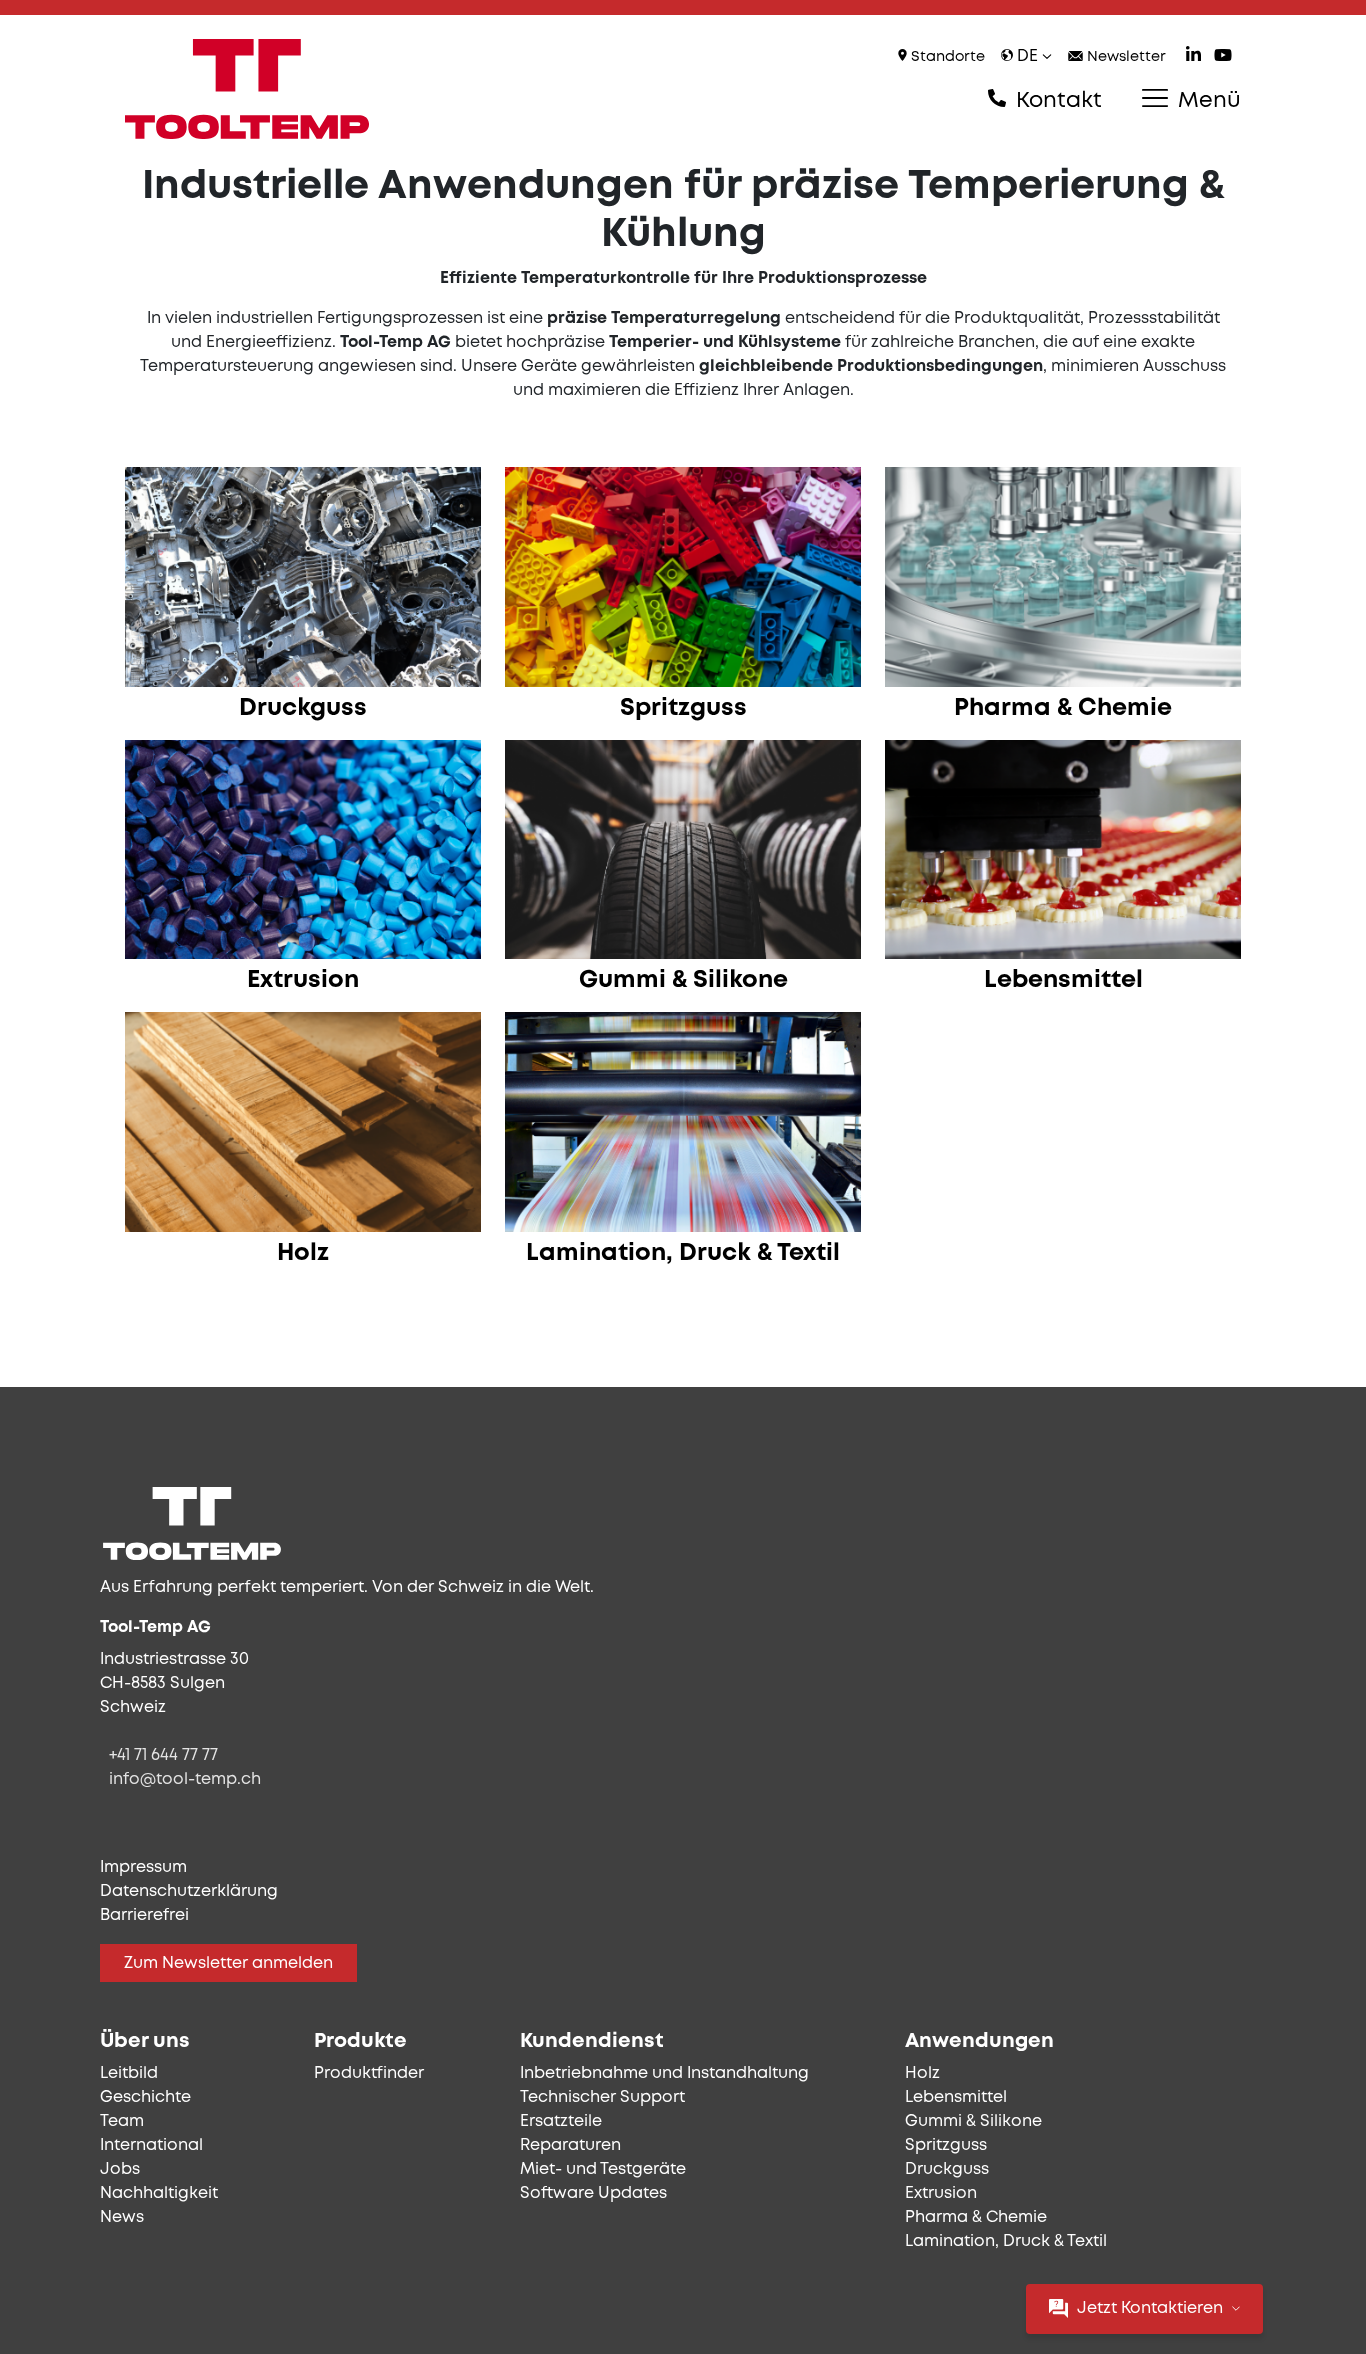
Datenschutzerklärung (189, 1891)
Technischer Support (602, 2097)
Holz (922, 2073)
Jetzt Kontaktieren (1150, 2308)
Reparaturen (570, 2145)
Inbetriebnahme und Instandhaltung (664, 2073)
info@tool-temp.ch (185, 1779)
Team (122, 2121)
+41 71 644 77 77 (163, 1755)
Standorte (946, 57)
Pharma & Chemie (976, 2217)
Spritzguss (946, 2145)
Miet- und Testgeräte (603, 2169)
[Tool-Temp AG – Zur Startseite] (247, 89)
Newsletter (1124, 57)
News (122, 2217)
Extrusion (941, 2193)
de (1027, 56)
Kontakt (1056, 101)
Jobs (120, 2169)
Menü (1206, 101)
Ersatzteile (561, 2121)
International (151, 2145)
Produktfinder (369, 2073)
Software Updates (593, 2193)
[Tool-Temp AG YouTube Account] (1223, 57)
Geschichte (145, 2097)
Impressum (143, 1867)
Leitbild (129, 2073)
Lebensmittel (956, 2097)
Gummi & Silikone (973, 2121)
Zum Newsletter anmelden (228, 1963)
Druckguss (947, 2169)
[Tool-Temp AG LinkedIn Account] (1193, 57)
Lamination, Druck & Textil (1006, 2241)
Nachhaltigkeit (159, 2193)
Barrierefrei (144, 1915)
